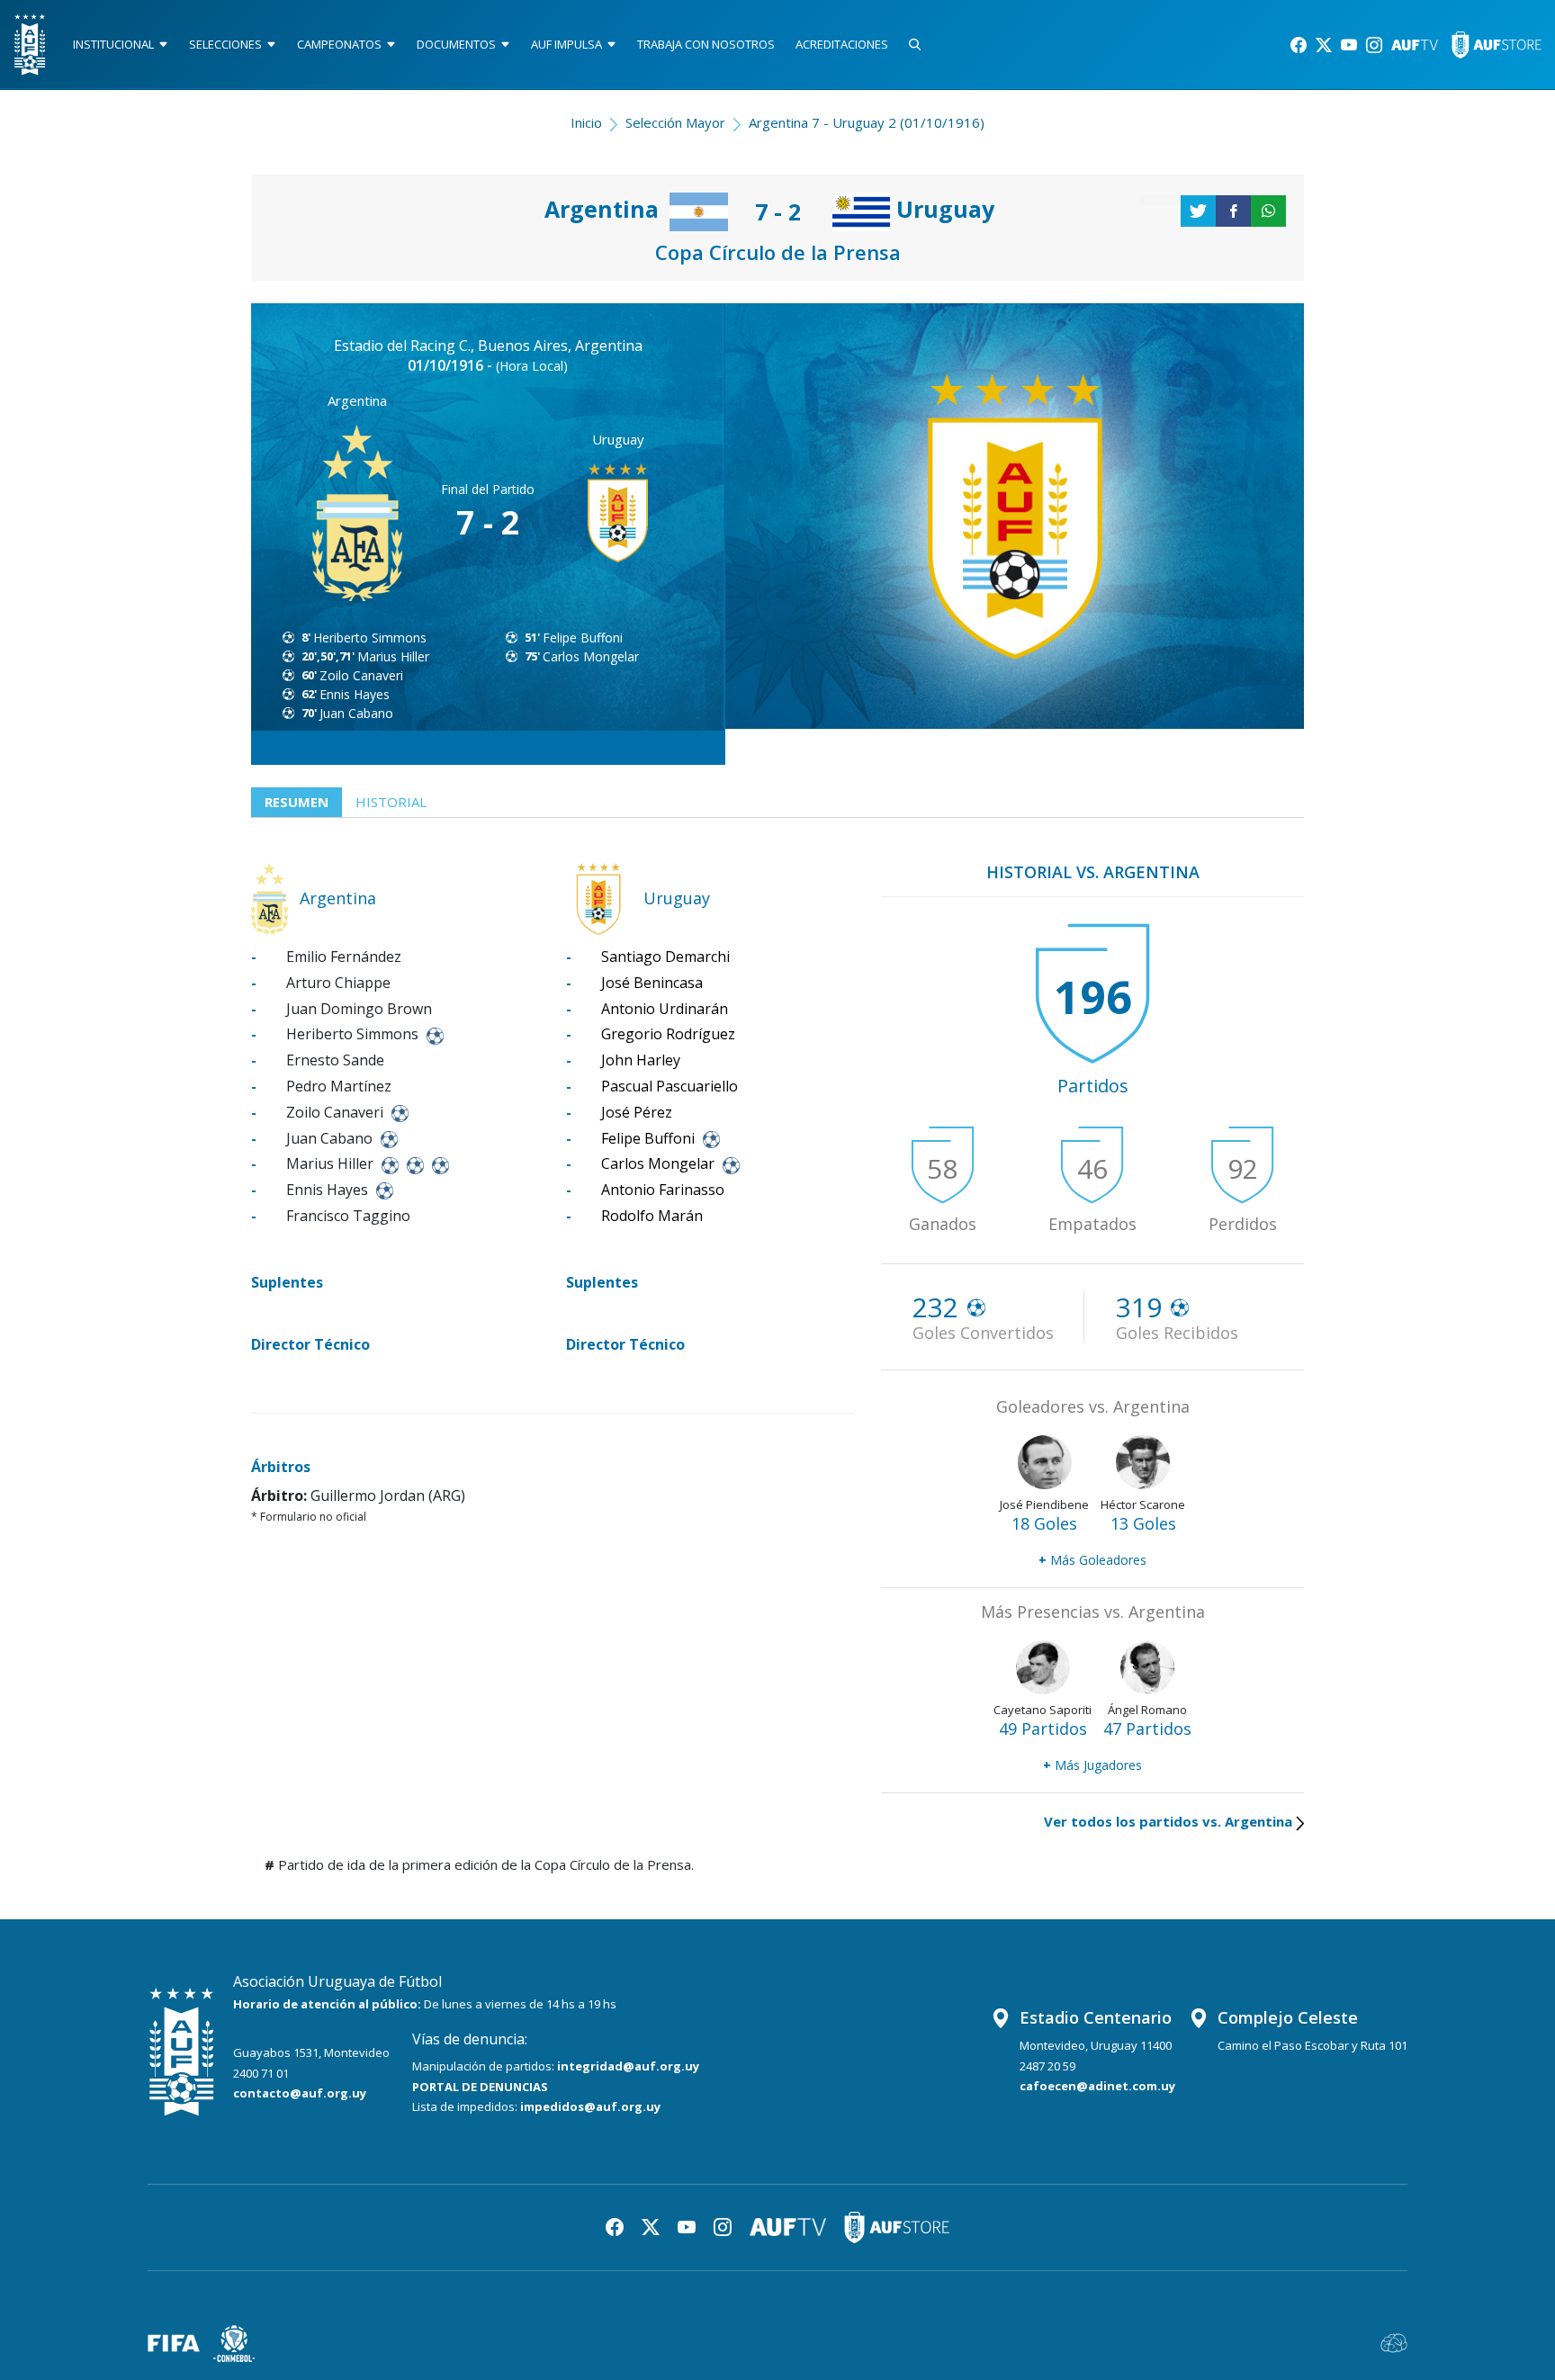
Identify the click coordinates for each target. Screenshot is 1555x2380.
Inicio (586, 122)
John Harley (641, 1060)
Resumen (297, 802)
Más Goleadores (1092, 1560)
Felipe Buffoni (583, 638)
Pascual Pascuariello (670, 1086)
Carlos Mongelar (591, 656)
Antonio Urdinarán (665, 1009)
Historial (391, 802)
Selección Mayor (675, 122)
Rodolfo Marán (652, 1216)
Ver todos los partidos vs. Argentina (1168, 1821)
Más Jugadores (1092, 1765)
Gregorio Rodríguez (668, 1034)
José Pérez (637, 1112)
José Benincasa (652, 983)
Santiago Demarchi (665, 956)
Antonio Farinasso (663, 1190)
